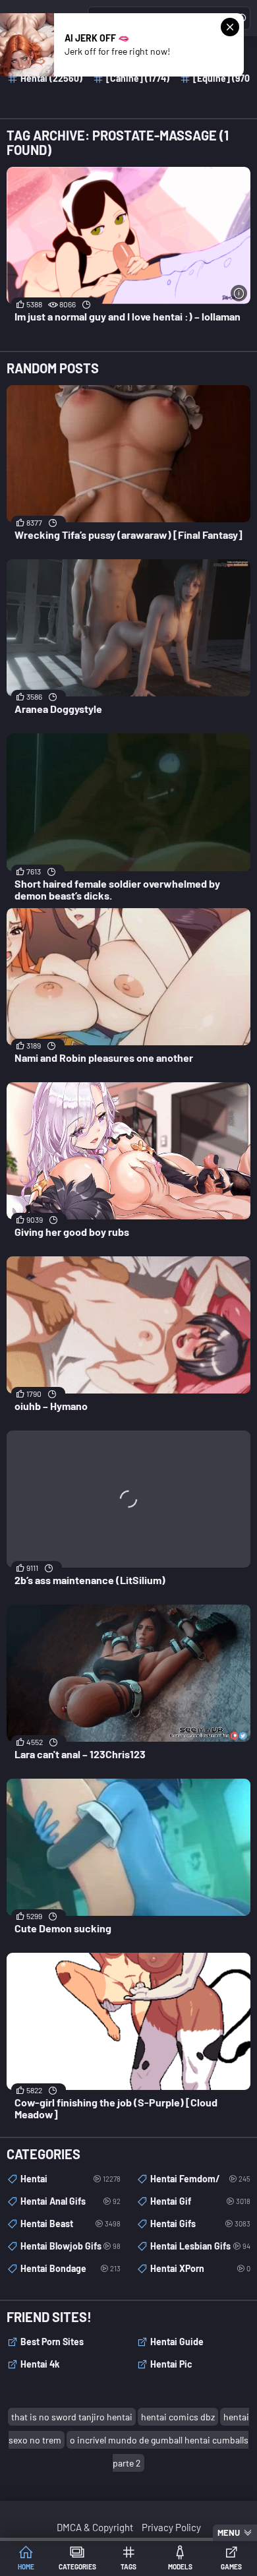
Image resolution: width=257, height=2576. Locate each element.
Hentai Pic (171, 2364)
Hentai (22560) (51, 78)
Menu (229, 2532)
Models (180, 2567)
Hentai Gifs (200, 2223)
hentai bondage (71, 2268)
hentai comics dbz (178, 2417)
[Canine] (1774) (138, 78)
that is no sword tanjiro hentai (72, 2417)
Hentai (71, 2179)
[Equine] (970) (223, 78)
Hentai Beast (71, 2223)
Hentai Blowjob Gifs (71, 2246)
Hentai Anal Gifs (71, 2201)
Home (26, 2567)
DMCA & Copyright (95, 2527)
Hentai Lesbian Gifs (200, 2246)
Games (231, 2567)
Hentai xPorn (200, 2268)
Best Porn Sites (52, 2342)
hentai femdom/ (200, 2179)
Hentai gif (200, 2201)
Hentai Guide (177, 2342)
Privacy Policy (171, 2527)
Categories (77, 2567)
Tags (128, 2567)
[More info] (239, 293)
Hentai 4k (40, 2364)
